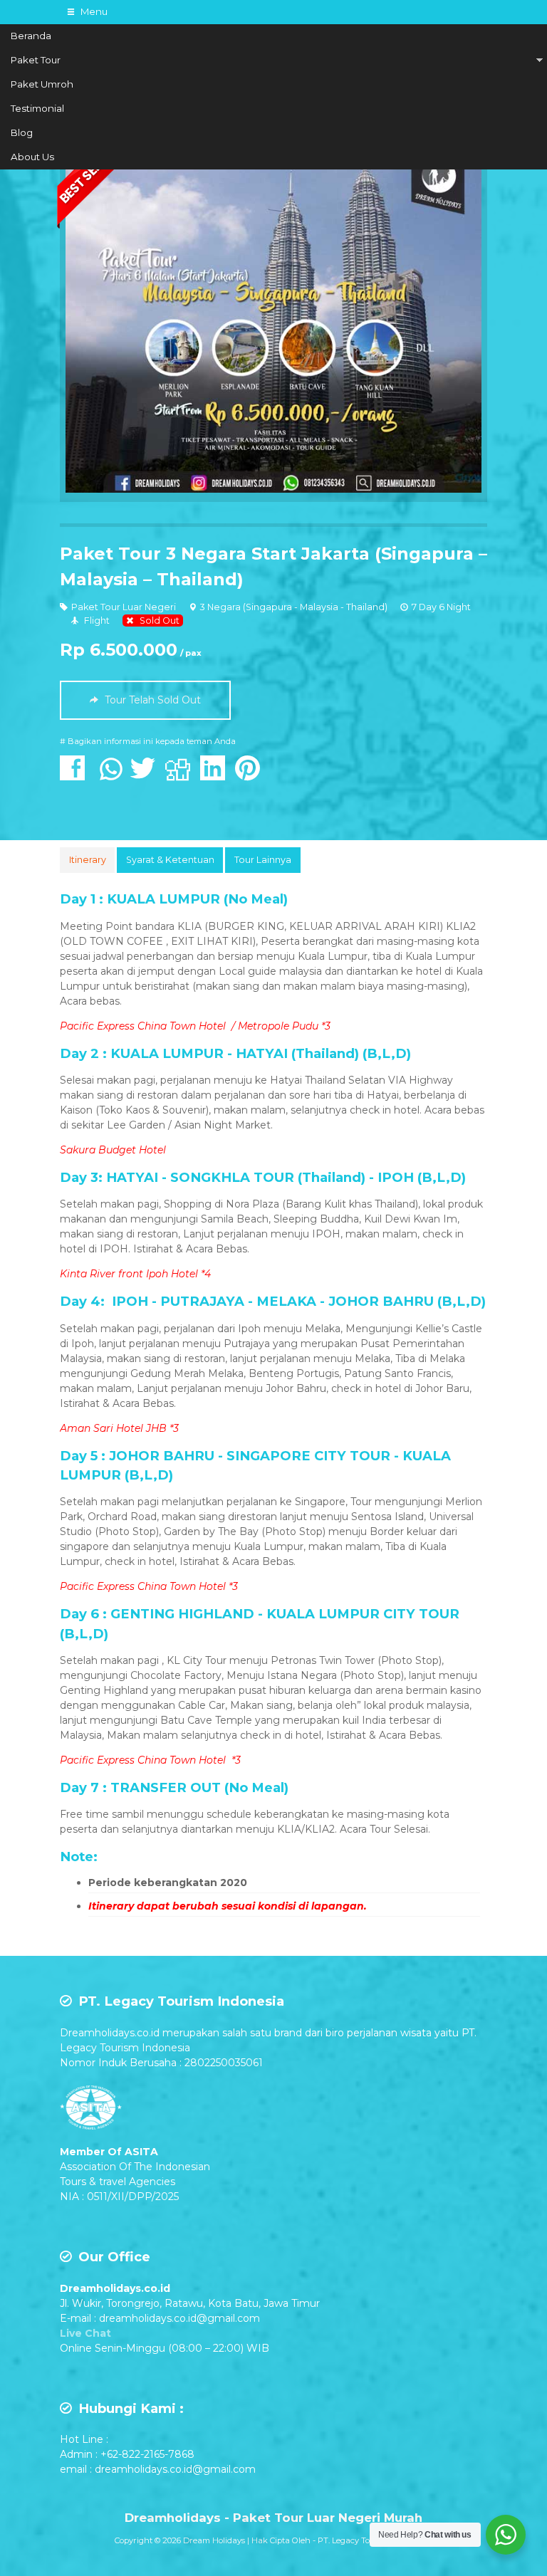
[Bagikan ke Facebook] (76, 775)
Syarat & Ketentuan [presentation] (170, 860)
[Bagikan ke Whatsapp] (111, 775)
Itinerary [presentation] (88, 860)
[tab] (87, 860)
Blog (22, 132)
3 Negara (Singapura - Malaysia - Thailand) (294, 607)
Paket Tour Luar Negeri (124, 607)
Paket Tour (36, 60)
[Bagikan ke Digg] (181, 775)
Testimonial (37, 108)
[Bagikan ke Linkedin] (216, 775)
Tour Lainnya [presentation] (263, 860)
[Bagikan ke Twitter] (146, 775)
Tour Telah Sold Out (151, 700)
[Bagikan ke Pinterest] (251, 775)
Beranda (31, 36)
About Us (32, 157)
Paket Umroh (42, 84)
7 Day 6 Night (441, 607)
